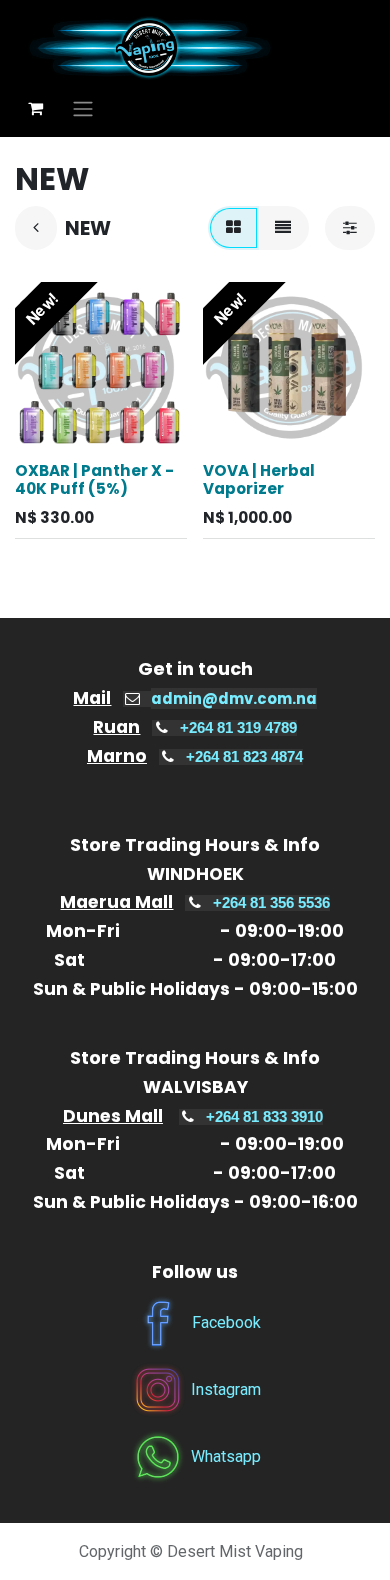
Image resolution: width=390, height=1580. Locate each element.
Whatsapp (226, 1456)
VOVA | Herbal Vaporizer (259, 479)
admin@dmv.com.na (234, 698)
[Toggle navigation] (83, 108)
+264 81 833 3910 (264, 1117)
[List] (283, 228)
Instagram (226, 1389)
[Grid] (233, 228)
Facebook (226, 1322)
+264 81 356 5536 (271, 903)
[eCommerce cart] (35, 108)
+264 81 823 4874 (244, 757)
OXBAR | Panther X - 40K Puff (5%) (94, 479)
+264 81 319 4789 (238, 728)
